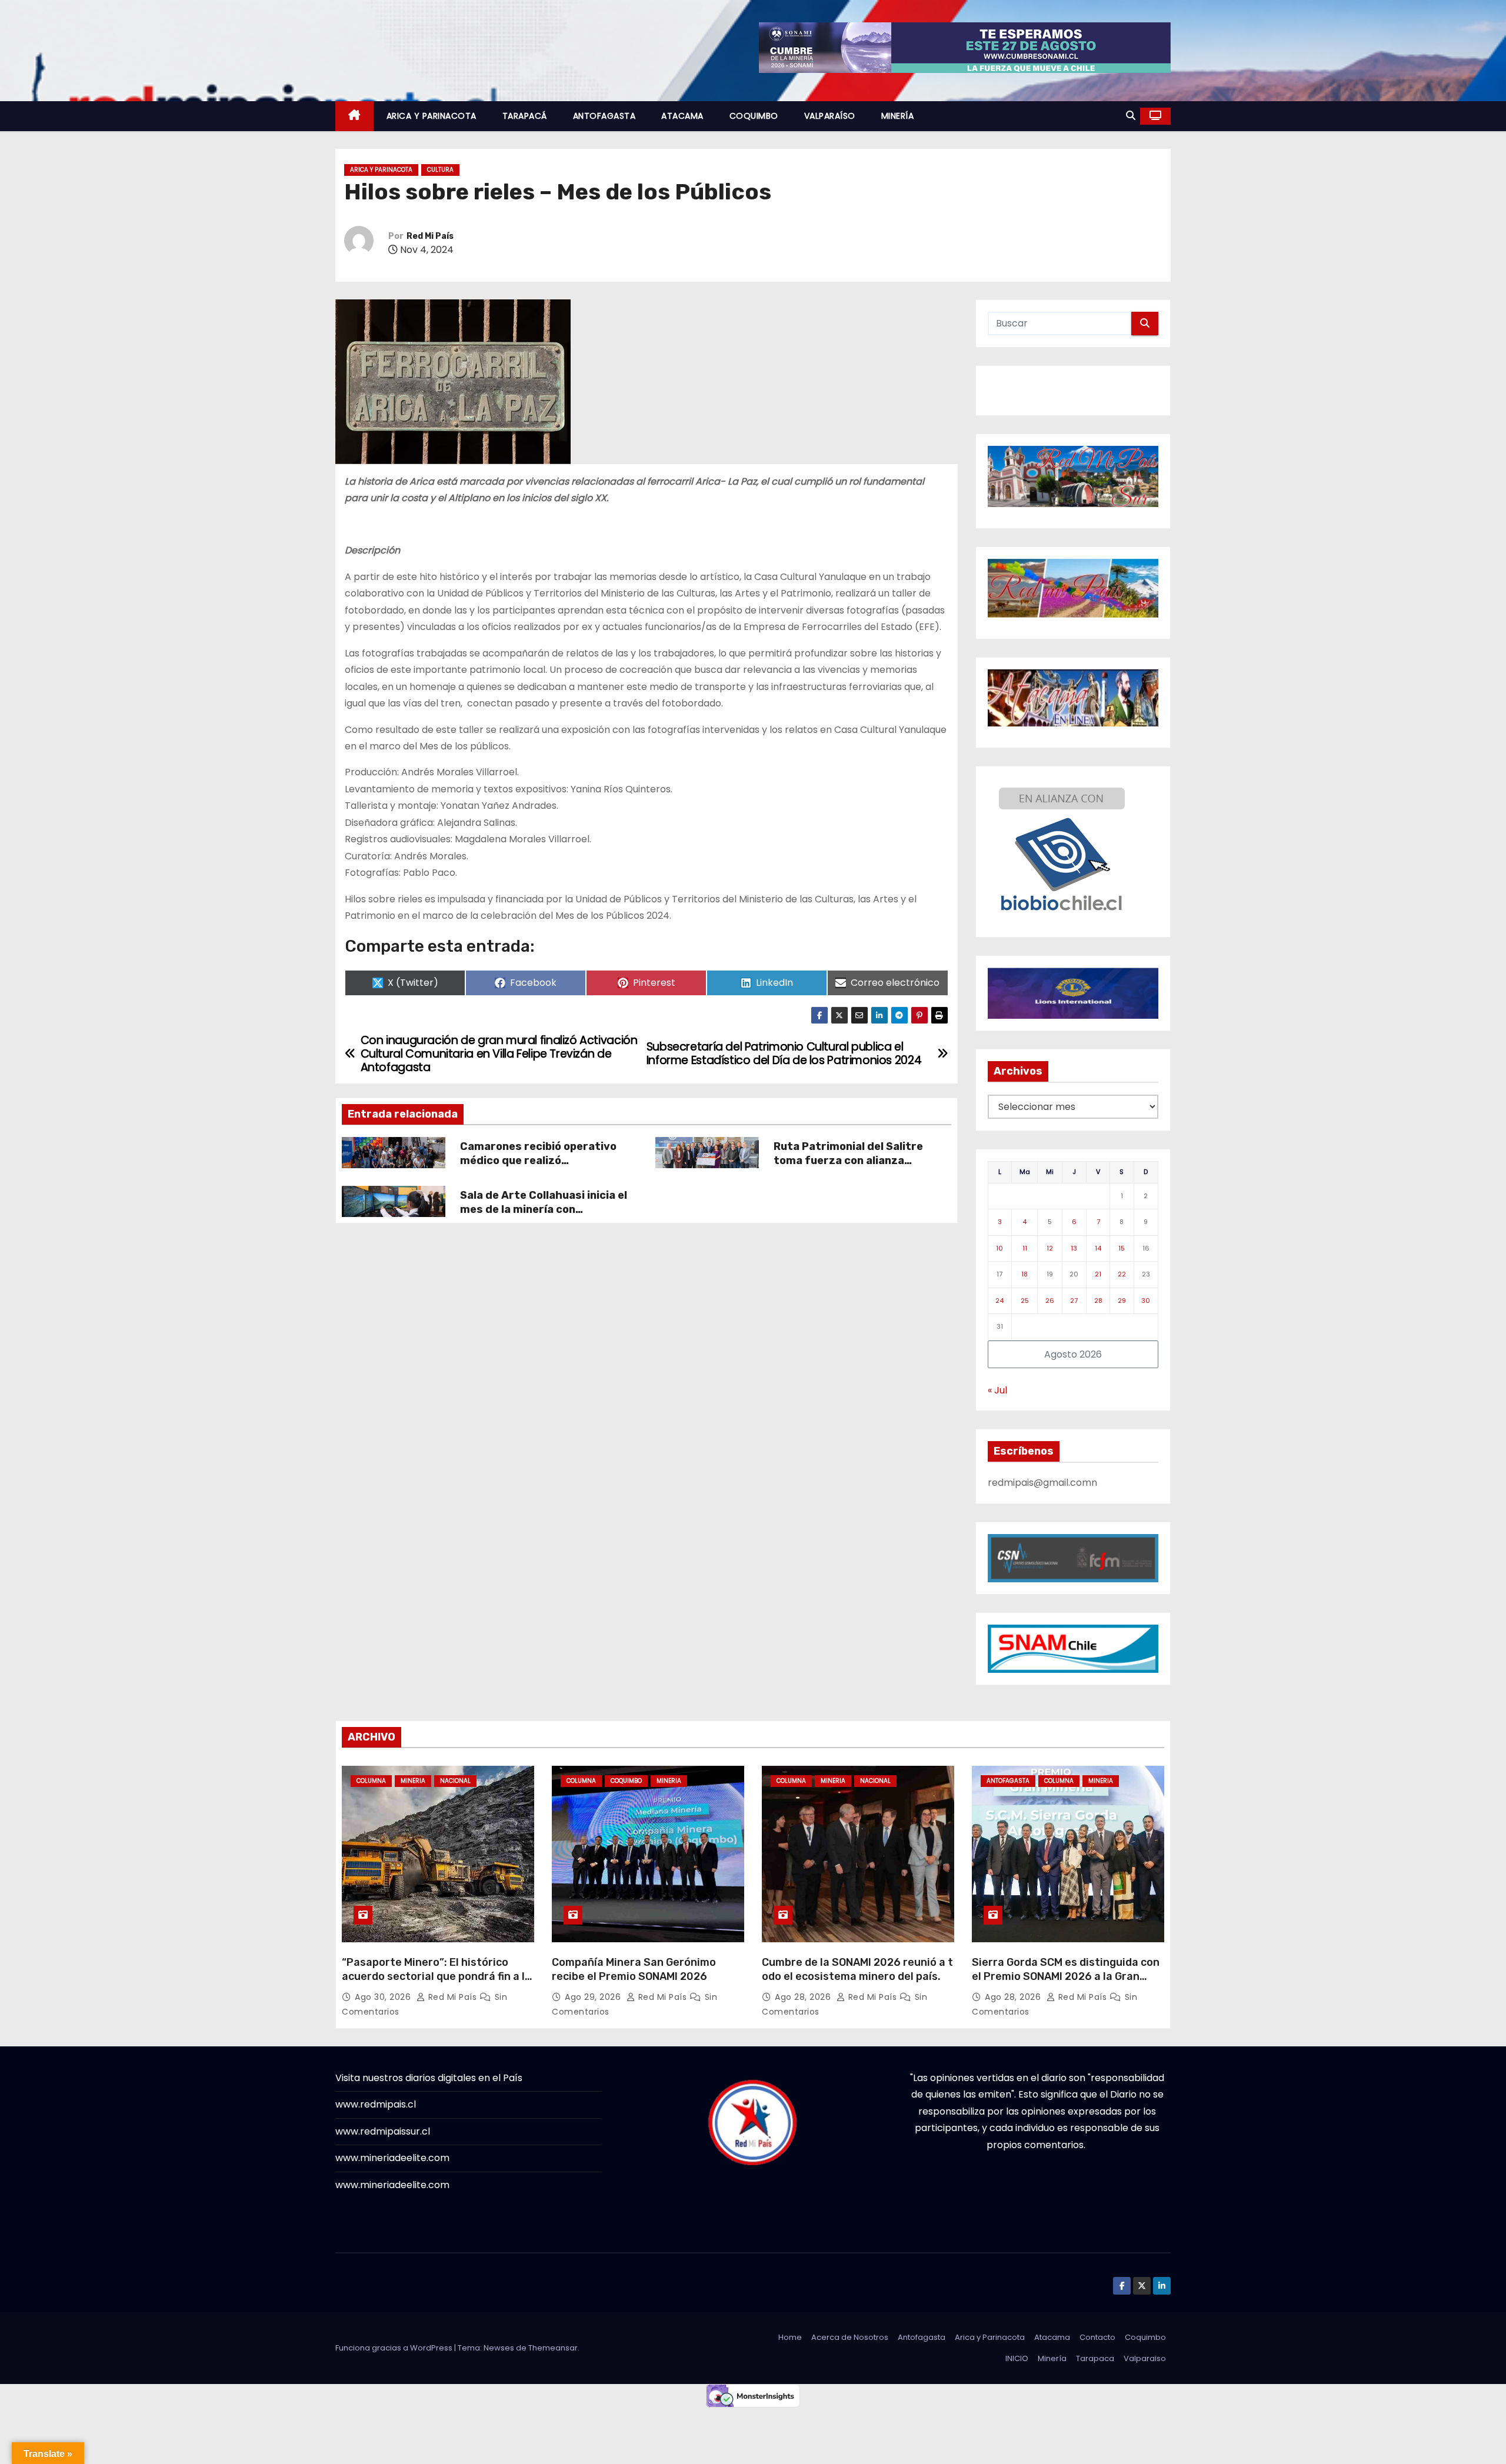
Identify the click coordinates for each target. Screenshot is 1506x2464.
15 (1122, 1248)
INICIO (1017, 2358)
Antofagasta (922, 2337)
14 (1098, 1248)
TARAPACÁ (525, 116)
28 (1098, 1301)
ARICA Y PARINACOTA (432, 116)
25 (1025, 1301)
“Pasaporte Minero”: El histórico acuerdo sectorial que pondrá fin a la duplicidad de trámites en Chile (437, 1976)
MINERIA (413, 1781)
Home (790, 2337)
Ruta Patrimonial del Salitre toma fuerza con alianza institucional (848, 1161)
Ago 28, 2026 (804, 1997)
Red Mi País (430, 236)
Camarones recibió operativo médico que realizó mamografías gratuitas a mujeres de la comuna (538, 1168)
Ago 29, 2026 (594, 1997)
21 (1098, 1274)
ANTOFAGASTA (604, 116)
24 (999, 1301)
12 (1050, 1248)
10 (999, 1248)
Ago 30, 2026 (384, 1997)
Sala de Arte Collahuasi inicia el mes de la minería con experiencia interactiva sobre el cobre (546, 1216)
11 (1025, 1248)
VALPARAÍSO (830, 116)
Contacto (1097, 2337)
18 (1024, 1274)
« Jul (997, 1390)
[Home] (354, 116)
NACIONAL (455, 1781)
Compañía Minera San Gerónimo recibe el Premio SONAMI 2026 (634, 1969)
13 (1074, 1248)
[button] (1131, 116)
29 (1122, 1301)
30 (1146, 1301)
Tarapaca (1095, 2358)
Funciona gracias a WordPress (395, 2348)
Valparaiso (1145, 2358)
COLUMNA (371, 1781)
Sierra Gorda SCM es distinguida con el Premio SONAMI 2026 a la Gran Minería (1066, 1976)
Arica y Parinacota (990, 2337)
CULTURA (440, 170)
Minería (1052, 2358)
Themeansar (553, 2348)
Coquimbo (1145, 2337)
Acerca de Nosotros (850, 2337)
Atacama (1052, 2337)
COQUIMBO (754, 116)
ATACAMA (682, 116)
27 (1074, 1301)
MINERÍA (898, 116)
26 (1050, 1301)
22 (1122, 1274)
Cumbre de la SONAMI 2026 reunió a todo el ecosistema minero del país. (857, 1969)
